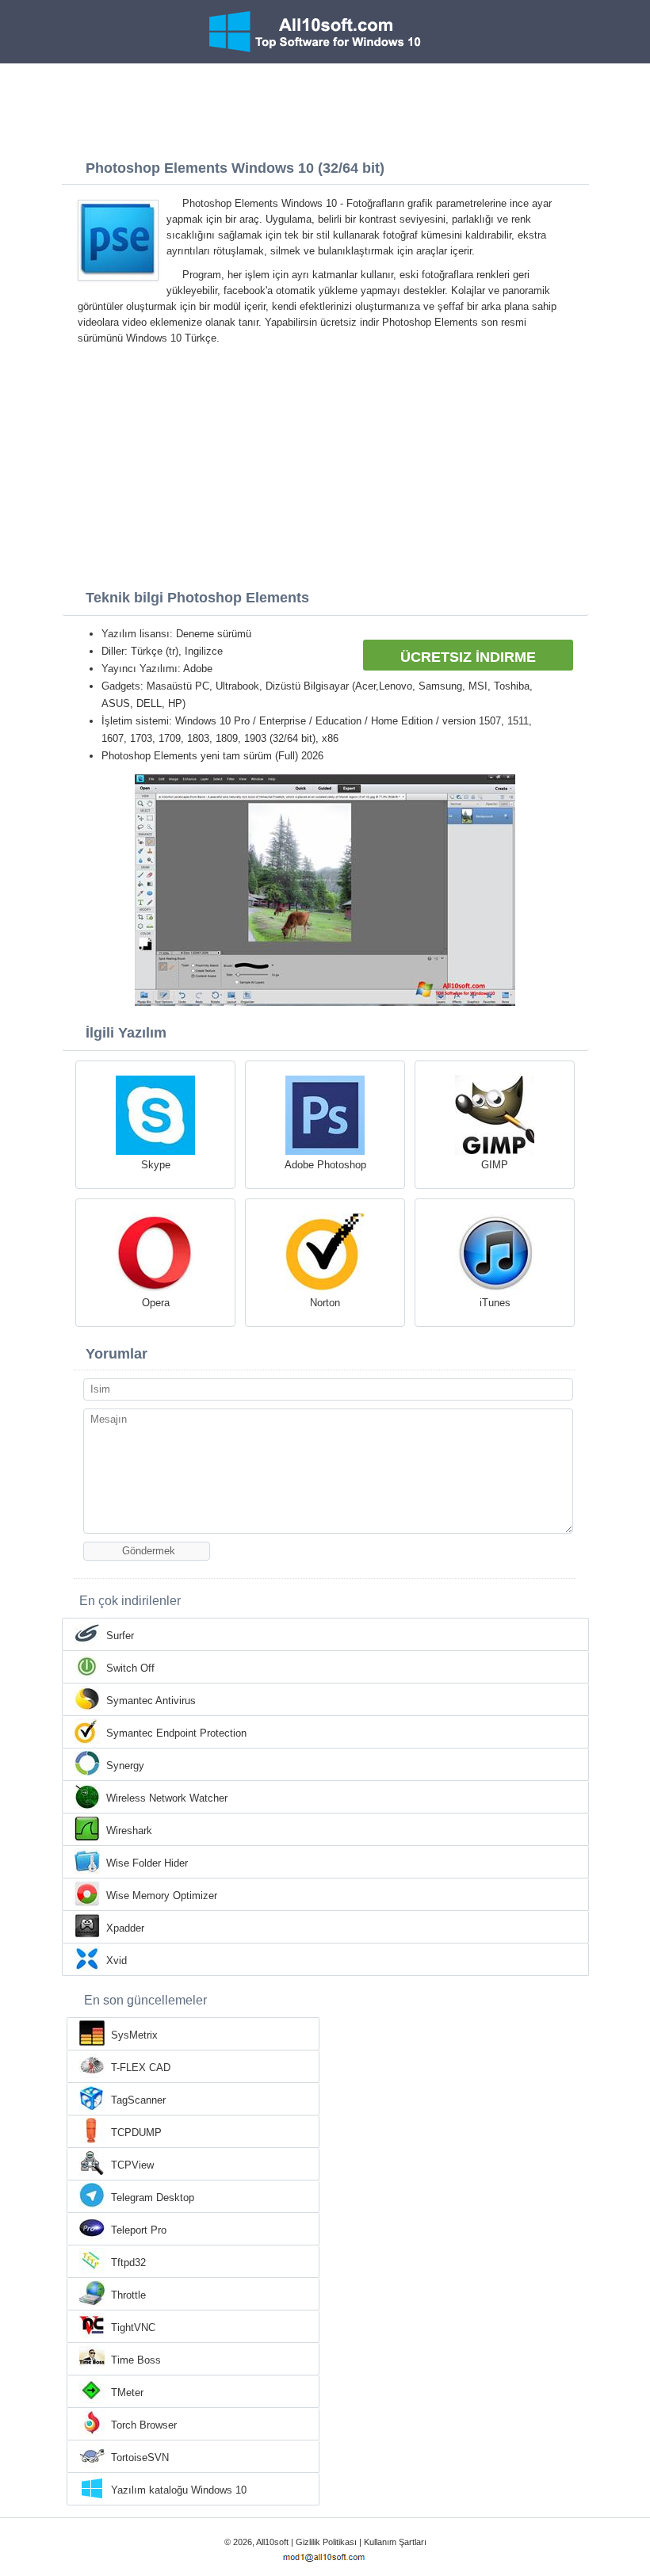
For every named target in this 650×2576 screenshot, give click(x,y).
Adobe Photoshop (325, 1165)
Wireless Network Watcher (167, 1798)
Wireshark (129, 1831)
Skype (156, 1165)
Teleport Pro (139, 2230)
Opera (156, 1303)
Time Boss (136, 2360)
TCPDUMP (136, 2133)
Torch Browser (144, 2425)
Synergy (125, 1766)
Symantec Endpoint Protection (176, 1733)
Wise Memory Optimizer (162, 1896)
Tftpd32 (128, 2263)
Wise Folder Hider (147, 1863)
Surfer (120, 1636)
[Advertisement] (325, 107)
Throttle (128, 2295)
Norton (325, 1303)
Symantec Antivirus (151, 1701)
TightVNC (133, 2328)
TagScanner (138, 2100)
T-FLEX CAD (141, 2068)
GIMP (495, 1165)
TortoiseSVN (140, 2458)
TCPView (132, 2165)
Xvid (117, 1961)
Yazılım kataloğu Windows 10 (179, 2490)
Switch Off (130, 1668)
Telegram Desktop (153, 2198)
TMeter (127, 2393)
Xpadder (125, 1928)
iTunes (495, 1303)
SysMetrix (134, 2035)
